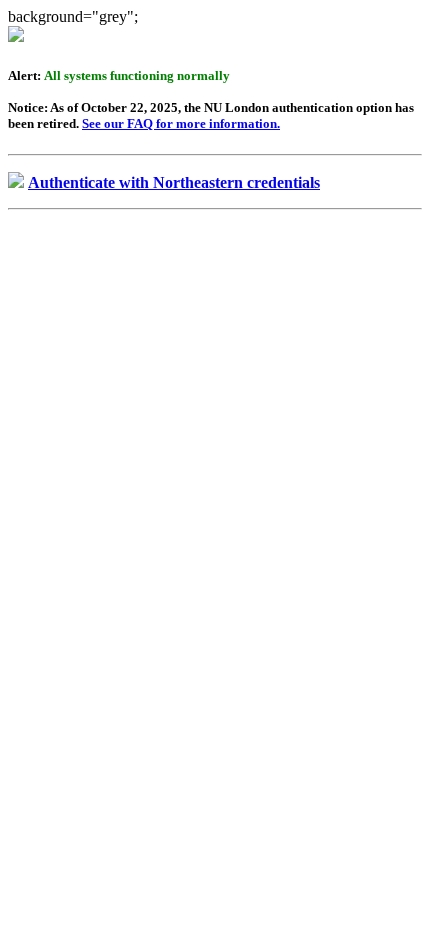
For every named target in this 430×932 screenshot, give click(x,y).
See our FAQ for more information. (181, 123)
